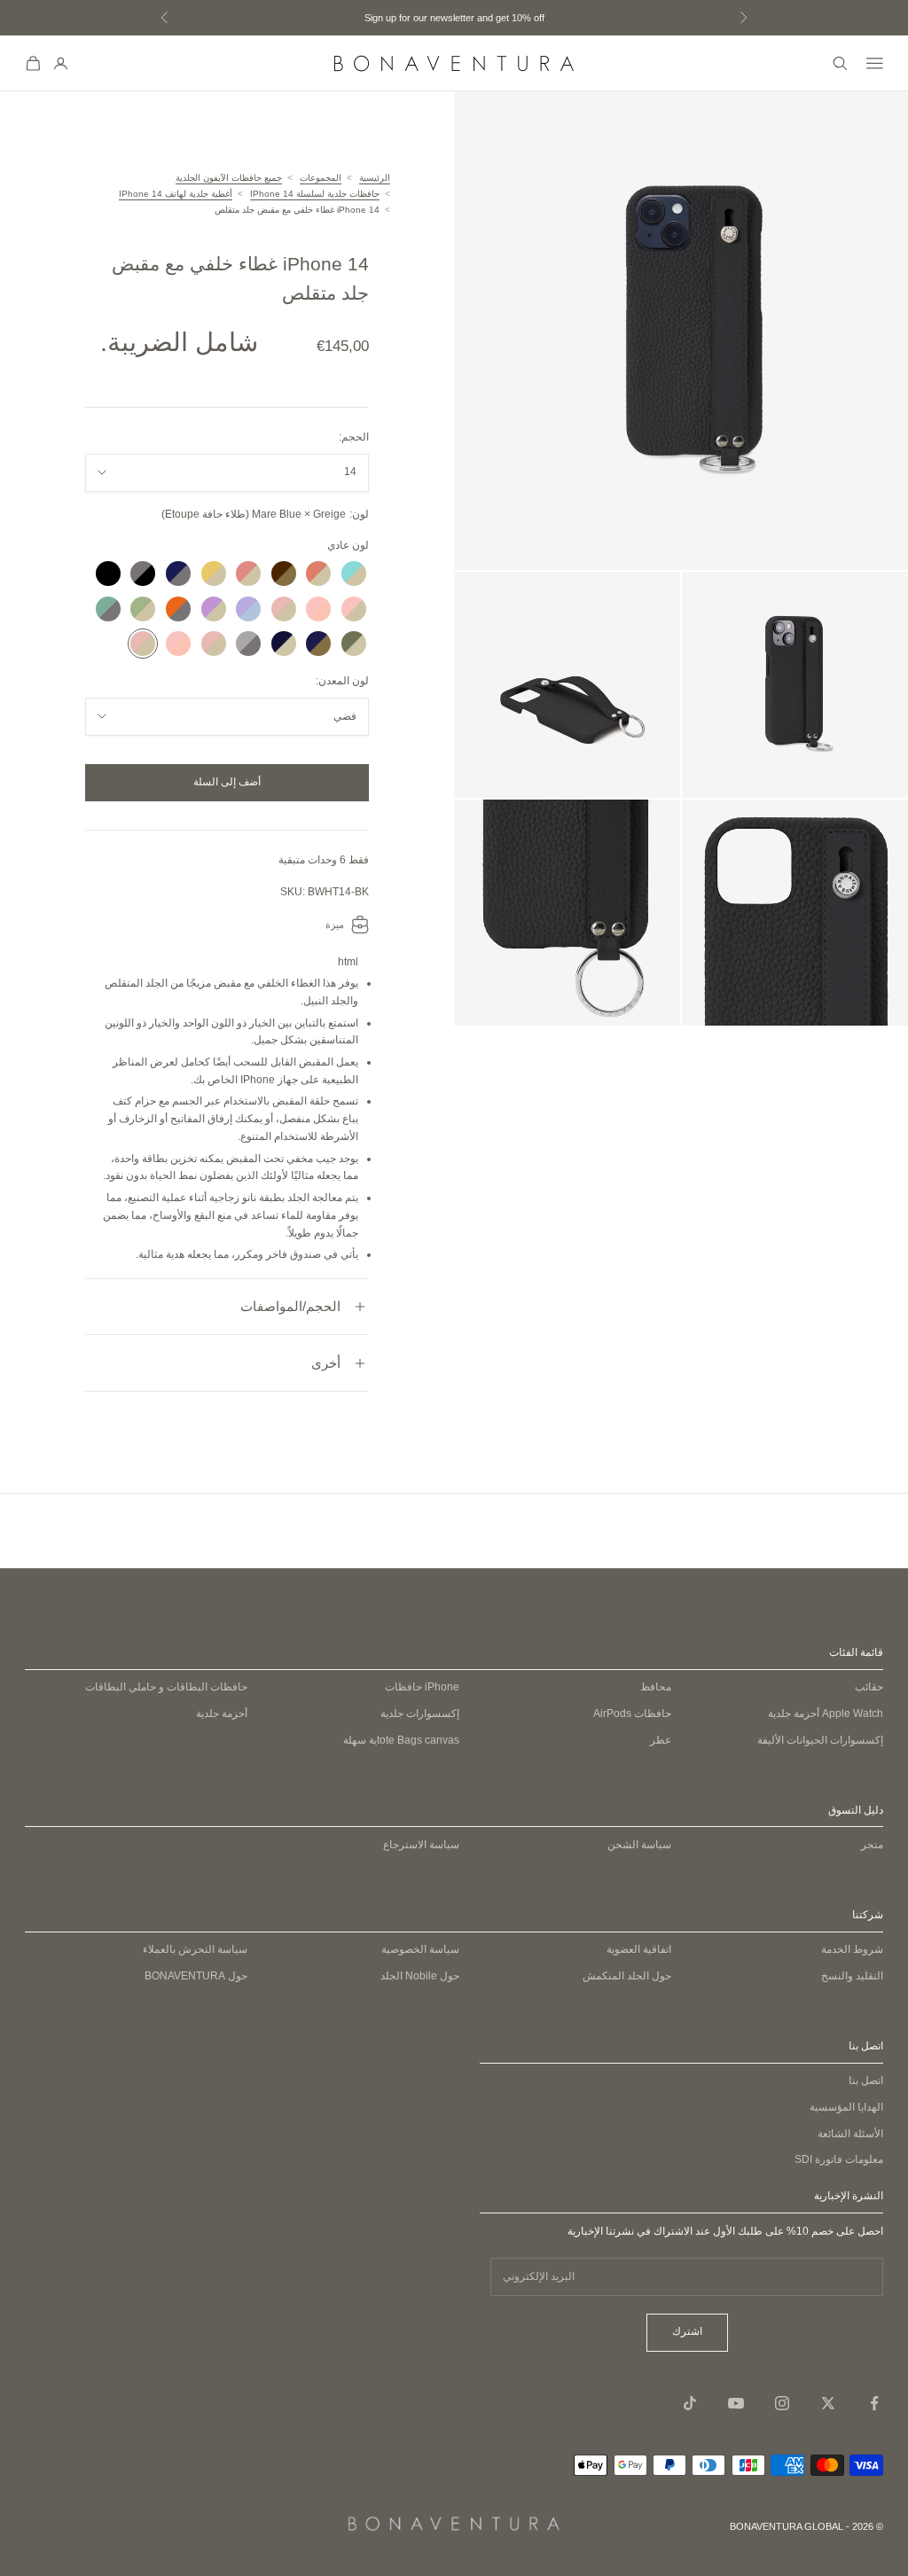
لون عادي (348, 545)
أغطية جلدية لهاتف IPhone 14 (176, 194)
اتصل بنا (866, 2080)
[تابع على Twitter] (828, 2403)
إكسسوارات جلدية (420, 1713)
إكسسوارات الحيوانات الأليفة (820, 1740)
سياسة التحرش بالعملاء (195, 1949)
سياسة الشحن (639, 1845)
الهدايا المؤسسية (846, 2107)
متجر (872, 1845)
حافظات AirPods (632, 1713)
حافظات (422, 1687)
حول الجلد (420, 1976)
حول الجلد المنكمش (627, 1976)
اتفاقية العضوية (639, 1949)
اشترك (687, 2331)
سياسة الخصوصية (420, 1949)
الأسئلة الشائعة (850, 2134)
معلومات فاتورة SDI (839, 2159)
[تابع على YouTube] (736, 2403)
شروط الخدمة (852, 1949)
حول (196, 1976)
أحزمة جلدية (826, 1713)
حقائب (869, 1687)
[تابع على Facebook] (874, 2403)
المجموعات (321, 178)
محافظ (656, 1687)
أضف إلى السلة (227, 782)
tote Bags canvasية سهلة (401, 1740)
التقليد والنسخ (852, 1976)
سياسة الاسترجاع (421, 1845)
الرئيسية (375, 178)
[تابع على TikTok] (690, 2403)
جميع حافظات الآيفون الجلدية (229, 178)
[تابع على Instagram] (782, 2403)
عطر (661, 1740)
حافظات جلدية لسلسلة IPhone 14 (315, 194)
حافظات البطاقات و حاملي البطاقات (166, 1687)
